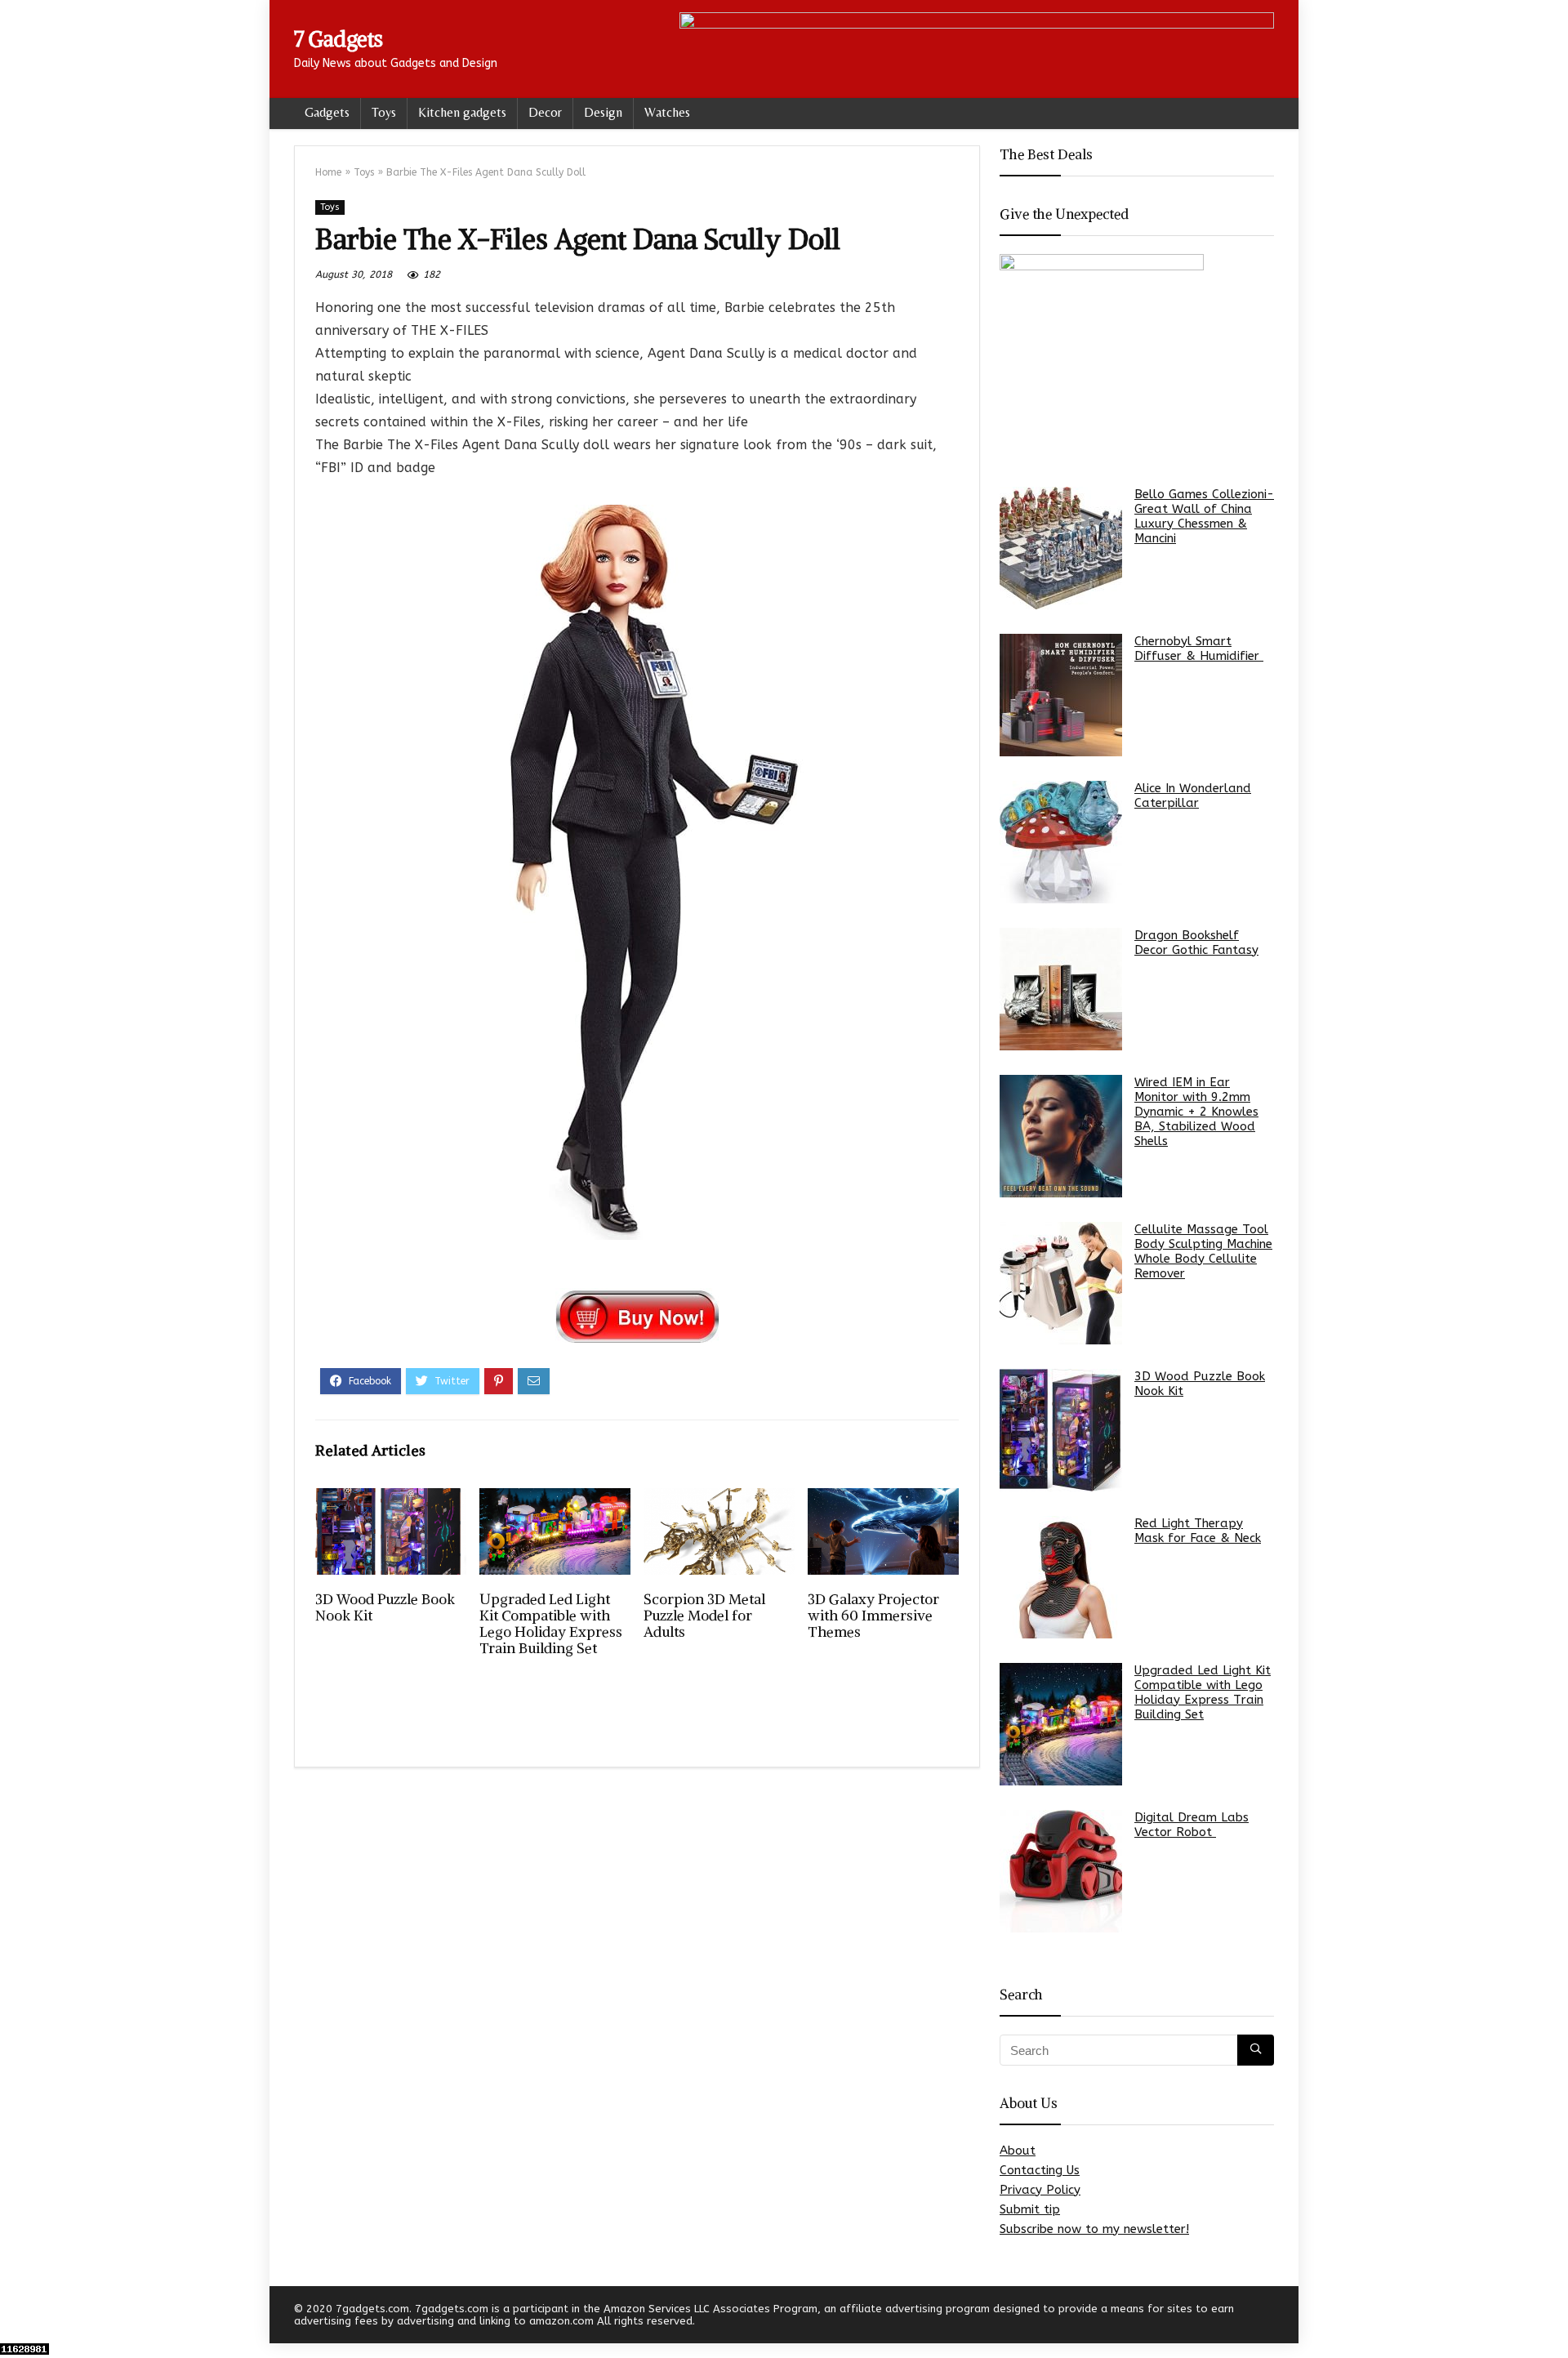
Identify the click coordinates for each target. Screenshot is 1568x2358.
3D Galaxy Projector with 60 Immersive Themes (873, 1616)
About (1018, 2151)
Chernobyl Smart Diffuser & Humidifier (1199, 649)
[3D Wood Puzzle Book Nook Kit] (1061, 1430)
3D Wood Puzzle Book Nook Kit (385, 1607)
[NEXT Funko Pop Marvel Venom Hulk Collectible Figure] (1552, 2317)
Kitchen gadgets (462, 112)
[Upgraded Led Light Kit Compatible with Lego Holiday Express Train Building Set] (1061, 1724)
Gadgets (327, 112)
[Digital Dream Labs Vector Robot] (1061, 1871)
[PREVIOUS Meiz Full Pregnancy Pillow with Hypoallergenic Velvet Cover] (16, 2317)
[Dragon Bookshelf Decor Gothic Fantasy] (1061, 989)
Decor (545, 112)
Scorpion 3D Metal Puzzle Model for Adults (704, 1616)
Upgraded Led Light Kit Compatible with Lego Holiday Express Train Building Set (551, 1624)
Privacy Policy (1040, 2190)
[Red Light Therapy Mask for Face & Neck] (1061, 1577)
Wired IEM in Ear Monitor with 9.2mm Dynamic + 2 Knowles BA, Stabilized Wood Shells (1196, 1112)
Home (328, 172)
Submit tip (1030, 2209)
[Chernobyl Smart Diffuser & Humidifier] (1061, 695)
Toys (384, 112)
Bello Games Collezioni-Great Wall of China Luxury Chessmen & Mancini (1204, 516)
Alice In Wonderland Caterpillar (1193, 796)
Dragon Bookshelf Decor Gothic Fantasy (1196, 943)
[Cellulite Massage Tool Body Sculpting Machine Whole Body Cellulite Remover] (1061, 1283)
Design (603, 112)
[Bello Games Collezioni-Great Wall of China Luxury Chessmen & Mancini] (1061, 548)
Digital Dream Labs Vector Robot (1192, 1825)
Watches (667, 112)
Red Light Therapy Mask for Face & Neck (1198, 1531)
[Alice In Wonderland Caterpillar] (1061, 842)
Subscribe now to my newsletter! (1094, 2229)
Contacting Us (1040, 2170)
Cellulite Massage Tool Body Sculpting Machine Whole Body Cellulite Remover (1203, 1251)
